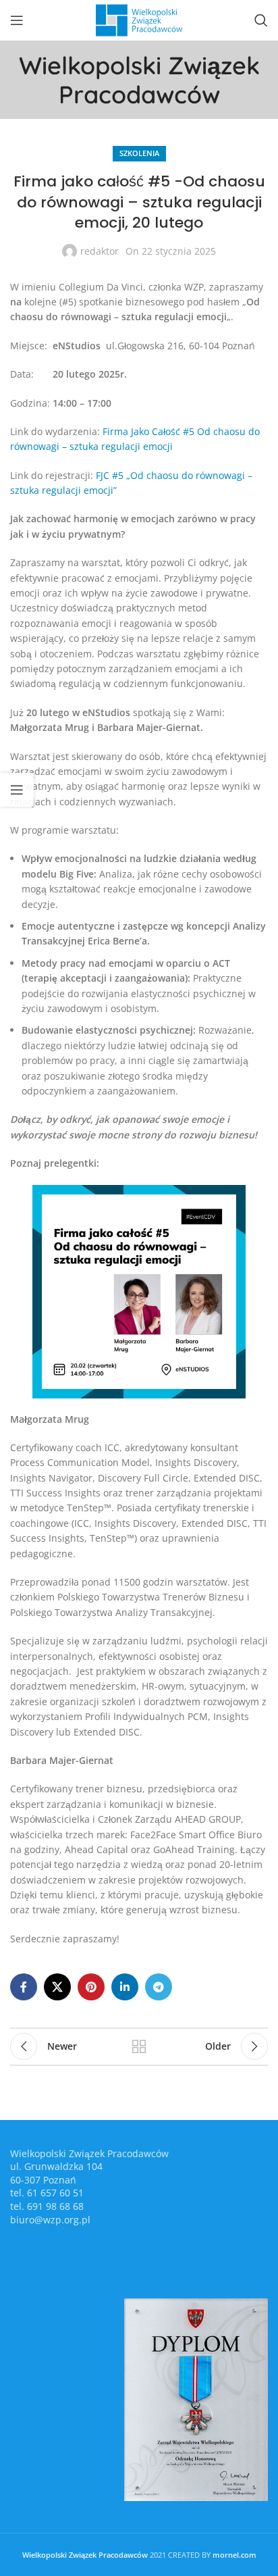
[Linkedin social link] (125, 1987)
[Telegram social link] (159, 1987)
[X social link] (57, 1987)
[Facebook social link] (24, 1987)
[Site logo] (139, 19)
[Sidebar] (17, 790)
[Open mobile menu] (17, 20)
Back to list (139, 2046)
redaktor (100, 251)
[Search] (261, 20)
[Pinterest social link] (91, 1987)
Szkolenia (139, 153)
